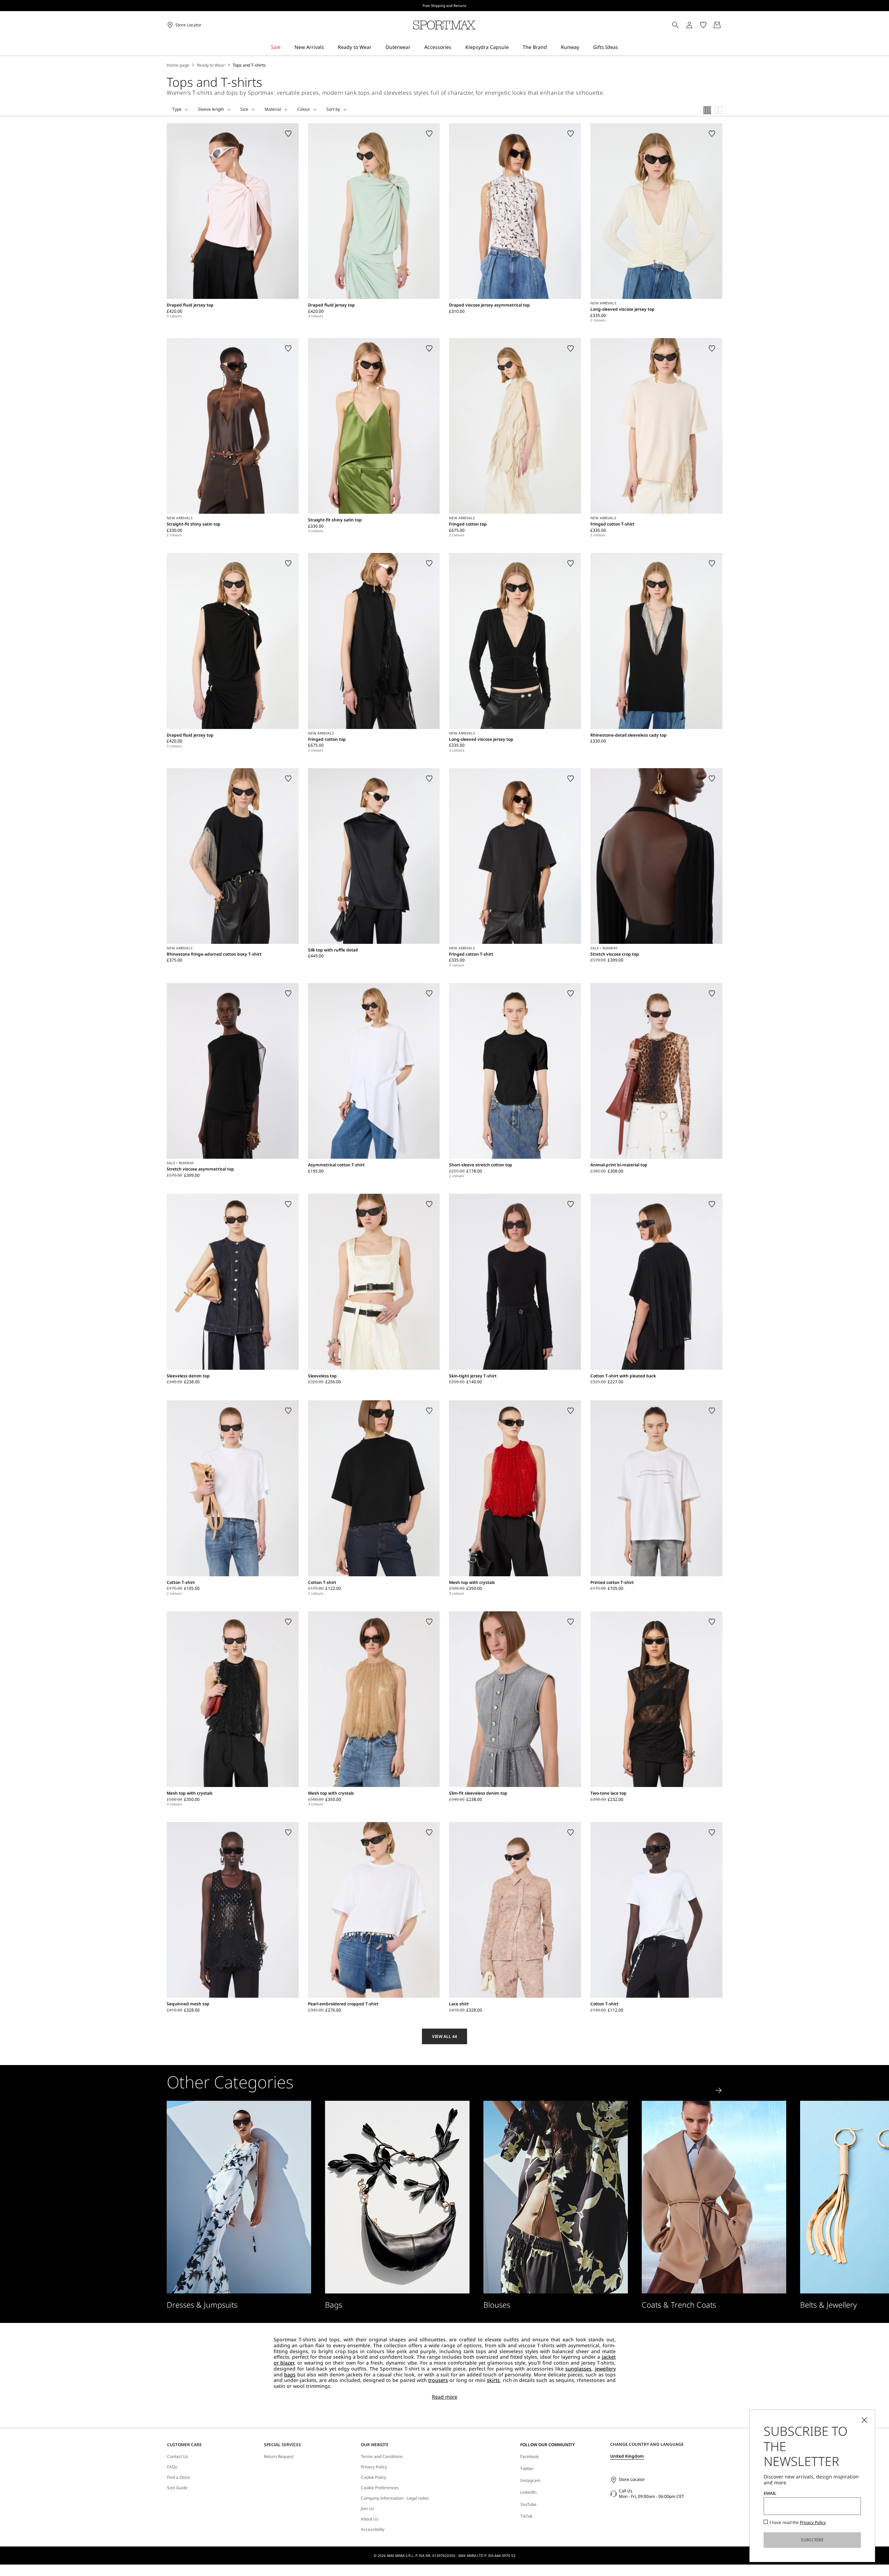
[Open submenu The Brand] (551, 47)
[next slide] (719, 2090)
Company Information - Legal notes (395, 2498)
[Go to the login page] (689, 25)
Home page (178, 65)
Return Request (279, 2457)
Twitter (527, 2469)
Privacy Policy (374, 2467)
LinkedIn (528, 2492)
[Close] (864, 2420)
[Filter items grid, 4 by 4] (707, 110)
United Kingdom (627, 2456)
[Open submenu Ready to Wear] (376, 47)
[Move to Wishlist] (288, 134)
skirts (493, 2380)
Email (770, 2493)
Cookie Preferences (380, 2488)
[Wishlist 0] (703, 25)
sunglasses (578, 2369)
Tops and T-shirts (249, 65)
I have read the (798, 2523)
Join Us (367, 2509)
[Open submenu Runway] (584, 47)
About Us (370, 2519)
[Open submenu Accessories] (456, 47)
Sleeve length (211, 109)
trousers (438, 2380)
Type (177, 109)
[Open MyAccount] (696, 25)
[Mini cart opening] (725, 25)
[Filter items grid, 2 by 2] (718, 110)
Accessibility (373, 2529)
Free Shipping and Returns (444, 6)
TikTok (526, 2516)
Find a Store (178, 2477)
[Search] (675, 25)
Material (273, 109)
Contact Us (178, 2457)
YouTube (528, 2504)
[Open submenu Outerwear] (415, 47)
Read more (445, 2397)
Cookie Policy (373, 2477)
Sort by (333, 109)
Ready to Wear (211, 65)
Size (244, 109)
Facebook (529, 2456)
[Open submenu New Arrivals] (329, 47)
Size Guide (177, 2488)
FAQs (172, 2467)
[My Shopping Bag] (717, 25)
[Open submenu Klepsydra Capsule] (513, 47)
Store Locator (632, 2479)
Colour (304, 109)
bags (290, 2374)
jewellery (605, 2369)
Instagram (530, 2480)
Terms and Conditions (382, 2457)
